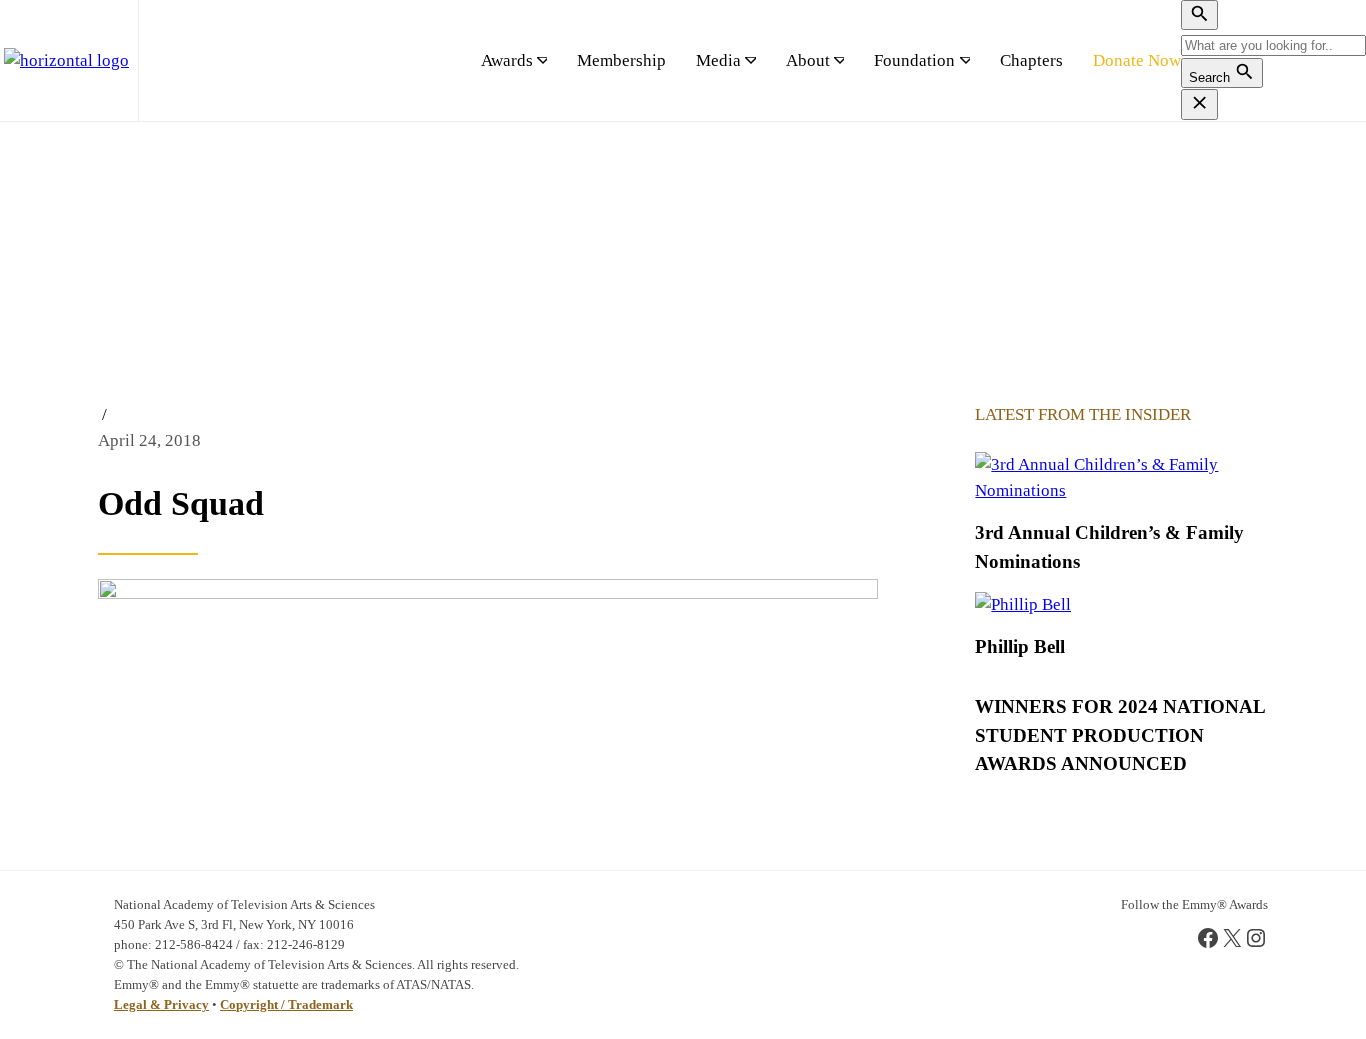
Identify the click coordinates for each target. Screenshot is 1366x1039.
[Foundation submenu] (965, 61)
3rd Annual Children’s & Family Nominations (1109, 546)
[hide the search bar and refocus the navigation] (1199, 104)
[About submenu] (839, 61)
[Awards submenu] (542, 61)
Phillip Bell (1020, 646)
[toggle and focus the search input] (1199, 15)
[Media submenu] (750, 61)
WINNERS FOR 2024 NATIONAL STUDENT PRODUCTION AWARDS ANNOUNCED (1120, 735)
